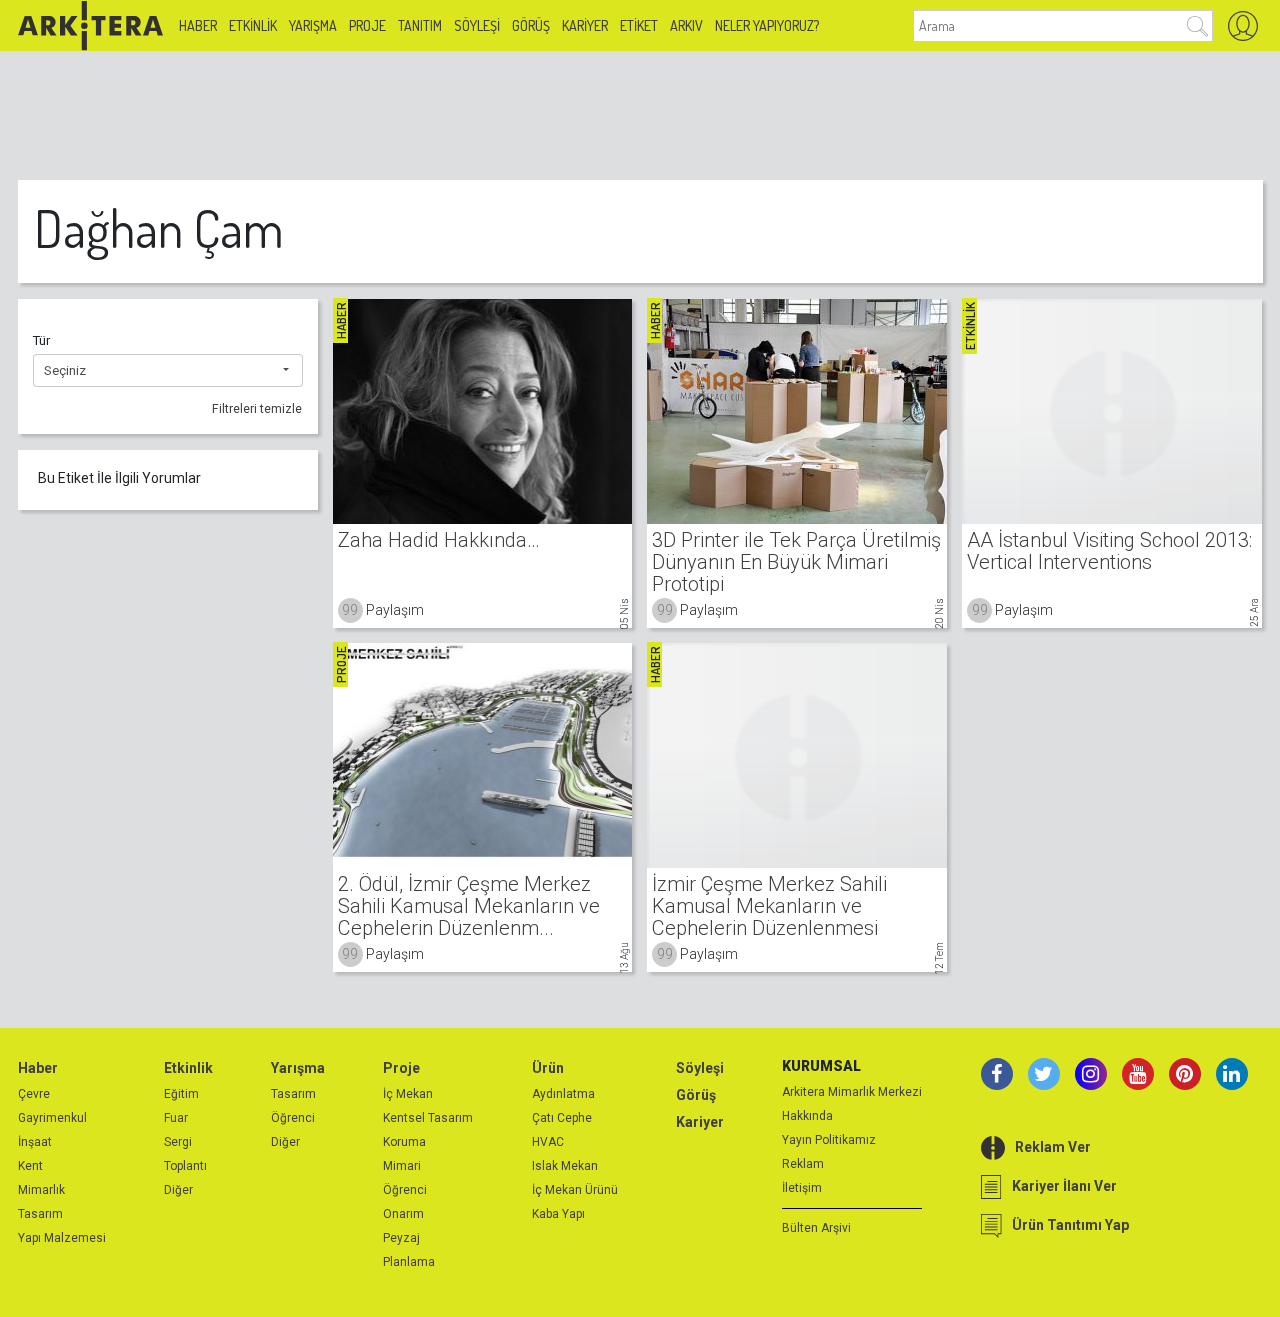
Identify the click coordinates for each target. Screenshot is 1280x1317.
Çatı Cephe (562, 1118)
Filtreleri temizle (257, 409)
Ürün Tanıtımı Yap (1070, 1225)
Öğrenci (293, 1118)
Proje (367, 25)
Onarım (403, 1214)
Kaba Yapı (558, 1214)
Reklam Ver (1053, 1147)
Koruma (404, 1142)
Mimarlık (41, 1190)
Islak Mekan (565, 1166)
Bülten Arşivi (816, 1228)
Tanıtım (420, 25)
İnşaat (35, 1142)
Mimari (402, 1166)
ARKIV (686, 25)
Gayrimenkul (52, 1118)
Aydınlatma (563, 1094)
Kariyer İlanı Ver (1064, 1186)
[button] (168, 371)
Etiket (639, 25)
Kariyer (585, 25)
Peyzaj (401, 1238)
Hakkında (807, 1116)
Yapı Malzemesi (62, 1238)
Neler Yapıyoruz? (767, 25)
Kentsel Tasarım (428, 1118)
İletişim (802, 1188)
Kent (30, 1166)
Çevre (34, 1094)
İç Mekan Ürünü (575, 1190)
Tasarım (40, 1214)
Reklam (803, 1164)
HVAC (548, 1142)
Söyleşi (477, 25)
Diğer (178, 1190)
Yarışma (313, 25)
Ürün (548, 1068)
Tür (41, 340)
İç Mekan (408, 1094)
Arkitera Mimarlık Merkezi (852, 1092)
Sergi (178, 1142)
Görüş (531, 25)
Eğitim (181, 1094)
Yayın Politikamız (829, 1140)
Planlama (409, 1262)
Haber (198, 25)
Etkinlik (253, 25)
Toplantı (185, 1166)
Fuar (176, 1118)
